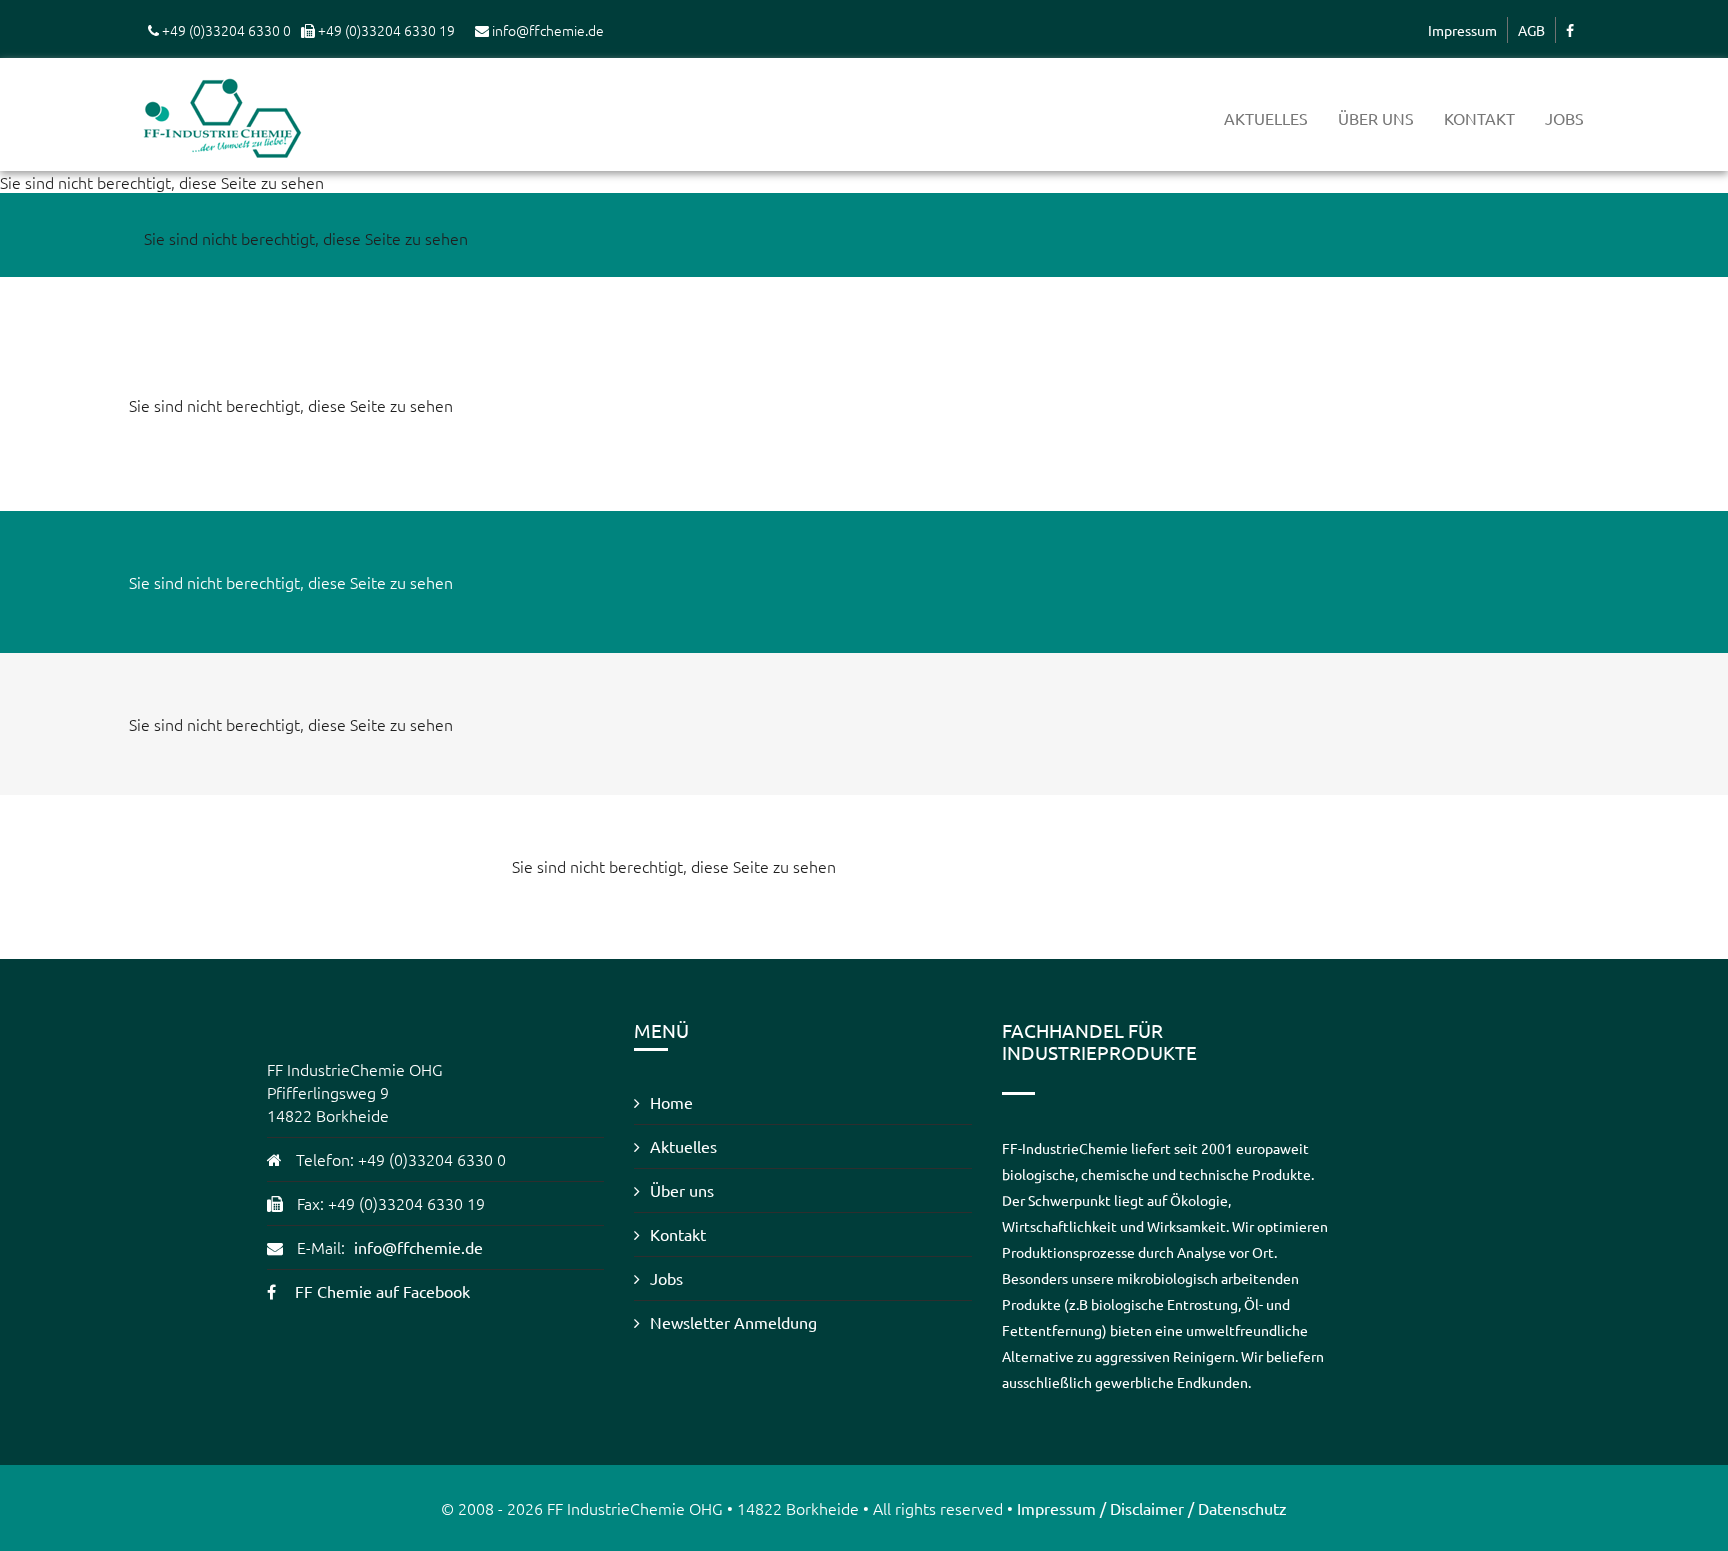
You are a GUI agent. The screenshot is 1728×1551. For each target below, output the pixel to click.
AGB (1531, 30)
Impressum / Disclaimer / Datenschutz (1152, 1508)
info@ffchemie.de (418, 1247)
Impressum (1462, 30)
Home (671, 1102)
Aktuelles (1266, 118)
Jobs (1564, 118)
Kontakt (1479, 118)
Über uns (1376, 118)
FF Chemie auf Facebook (382, 1291)
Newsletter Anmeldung (733, 1322)
